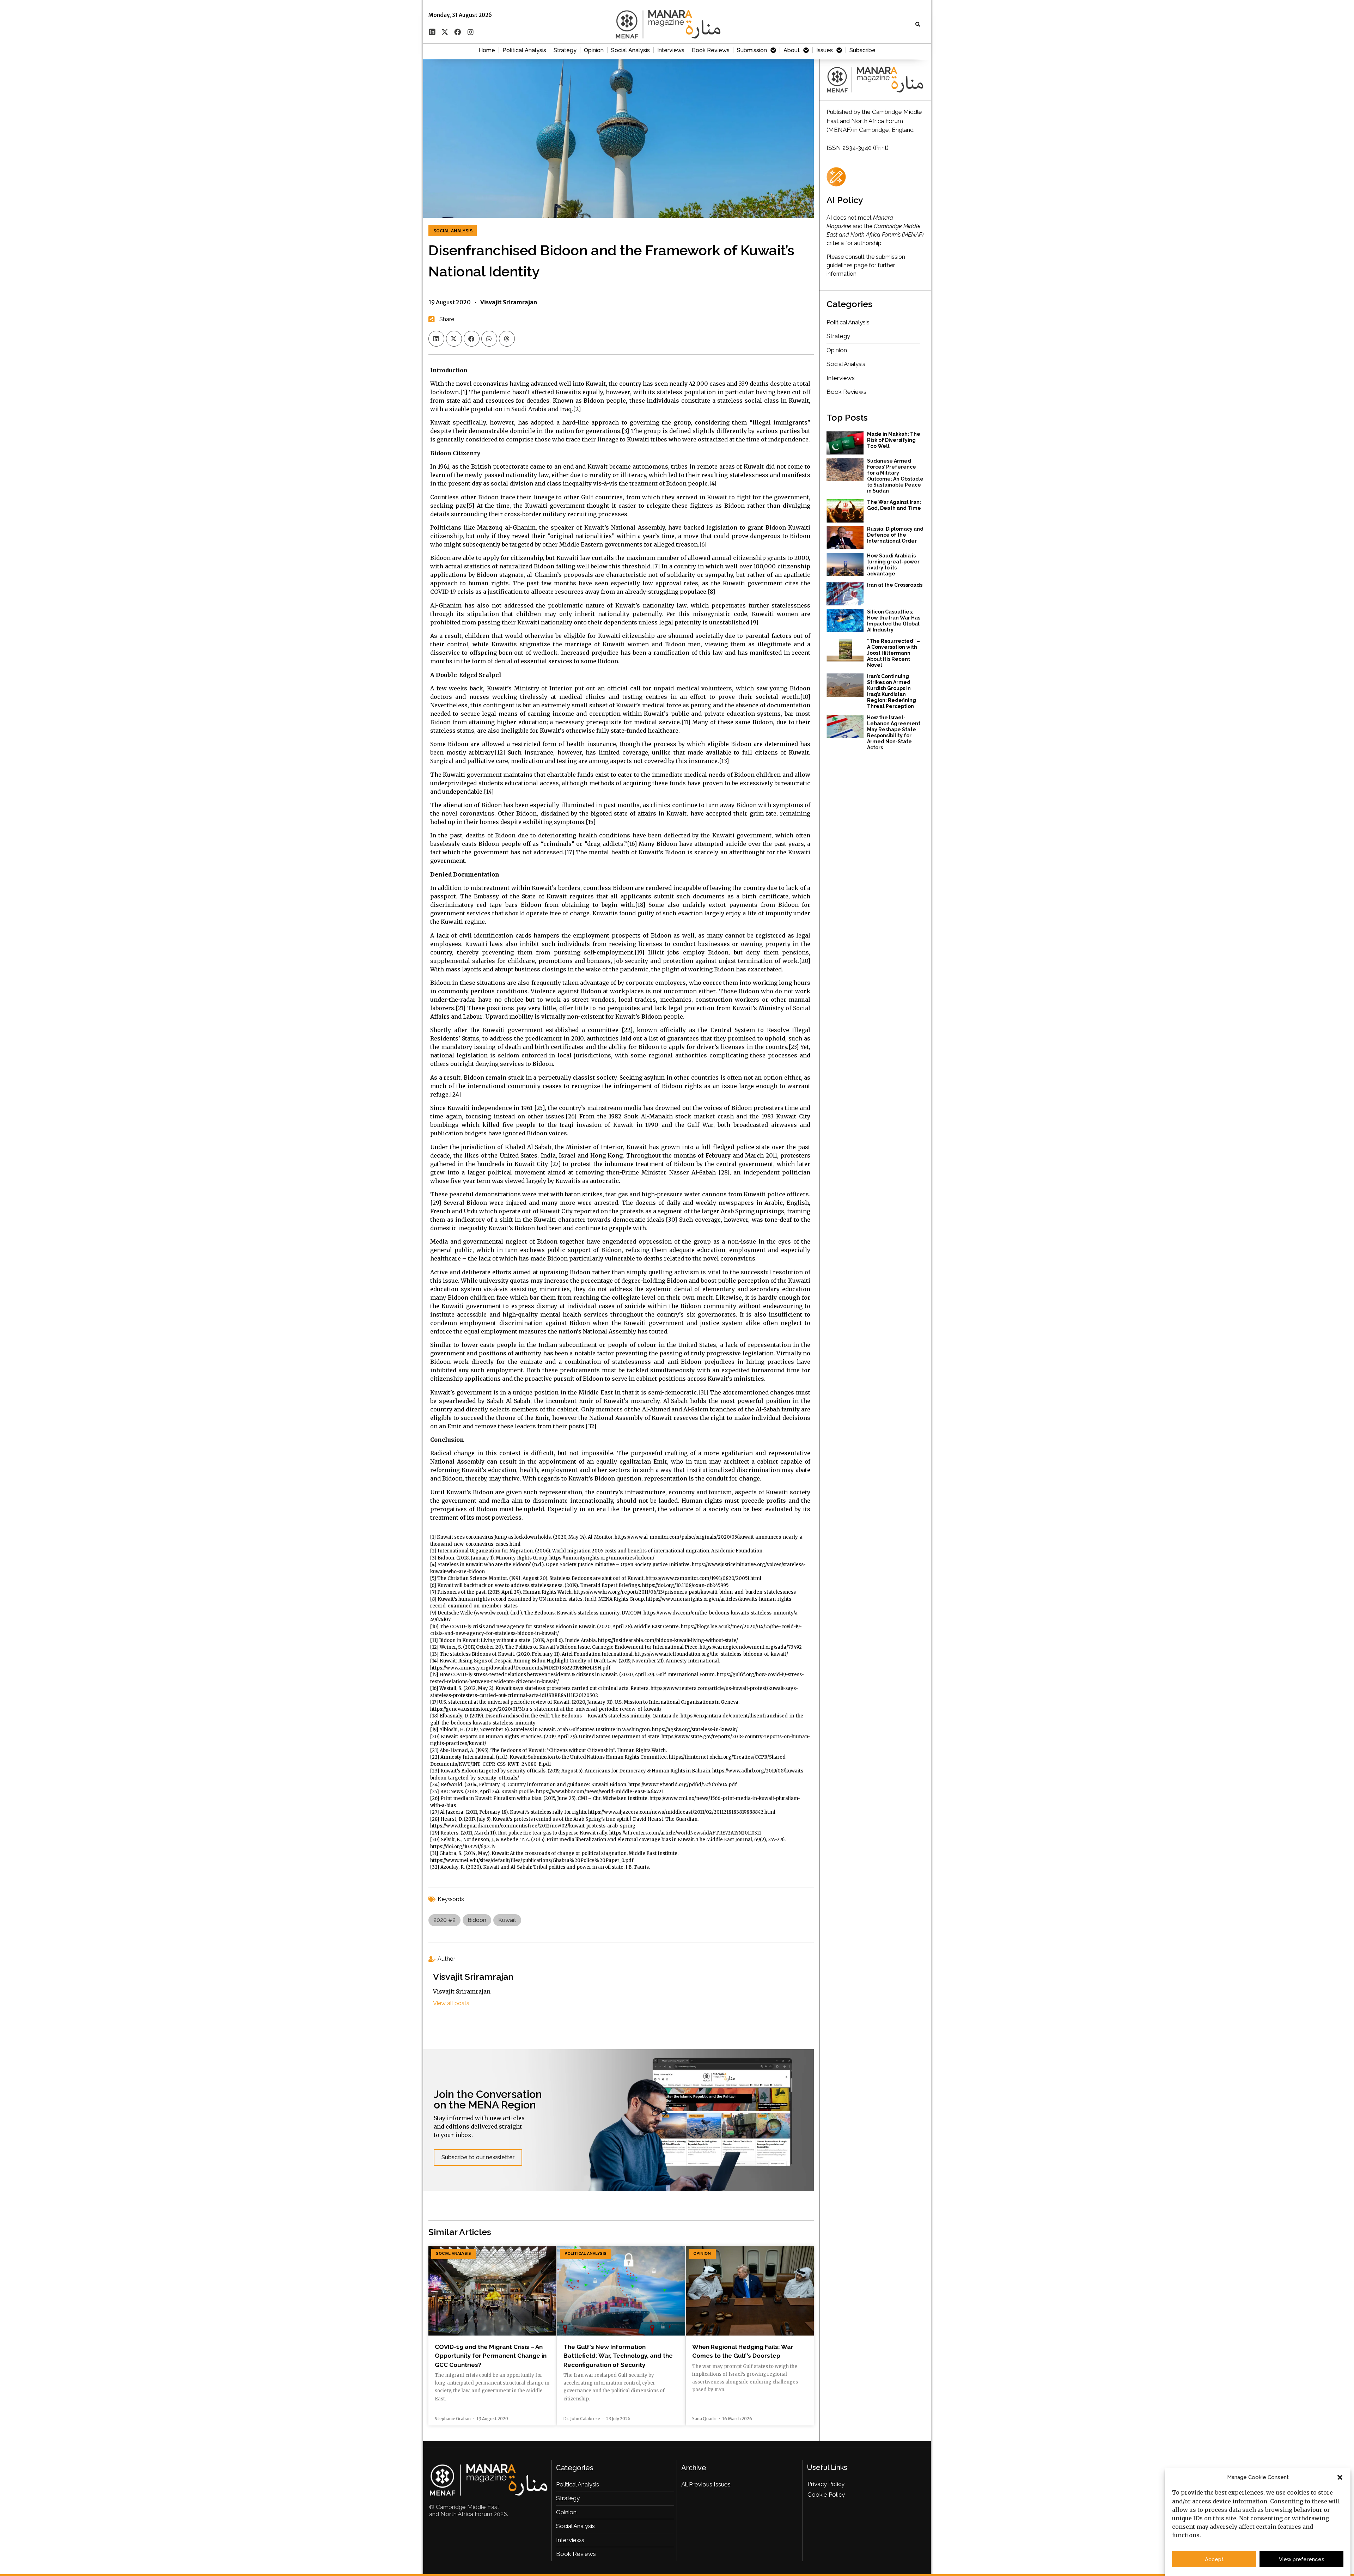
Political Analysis (524, 50)
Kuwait (507, 1920)
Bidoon (477, 1920)
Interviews (671, 50)
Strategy (565, 50)
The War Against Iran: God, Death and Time (894, 505)
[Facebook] (458, 32)
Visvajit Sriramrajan (473, 1977)
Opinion (594, 50)
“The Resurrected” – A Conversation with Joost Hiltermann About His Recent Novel (893, 653)
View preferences (1302, 2559)
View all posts (451, 2003)
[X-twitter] (445, 32)
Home (487, 50)
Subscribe (862, 50)
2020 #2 (444, 1920)
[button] (1340, 2477)
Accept (1214, 2559)
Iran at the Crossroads (895, 585)
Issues (825, 50)
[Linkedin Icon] (432, 32)
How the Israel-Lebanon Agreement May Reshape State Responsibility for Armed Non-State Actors (894, 732)
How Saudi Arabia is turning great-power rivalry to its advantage (893, 565)
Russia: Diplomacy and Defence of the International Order (895, 535)
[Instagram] (470, 32)
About (792, 50)
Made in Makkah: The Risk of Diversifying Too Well (894, 440)
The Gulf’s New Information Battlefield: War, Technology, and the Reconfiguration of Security (618, 2356)
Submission (752, 50)
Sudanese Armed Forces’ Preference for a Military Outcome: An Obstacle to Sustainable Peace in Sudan (895, 476)
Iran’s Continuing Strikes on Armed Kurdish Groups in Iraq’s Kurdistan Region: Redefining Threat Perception (892, 691)
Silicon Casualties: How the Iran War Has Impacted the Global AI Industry (894, 621)
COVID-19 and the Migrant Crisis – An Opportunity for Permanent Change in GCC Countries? (491, 2356)
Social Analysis (630, 50)
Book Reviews (711, 50)
